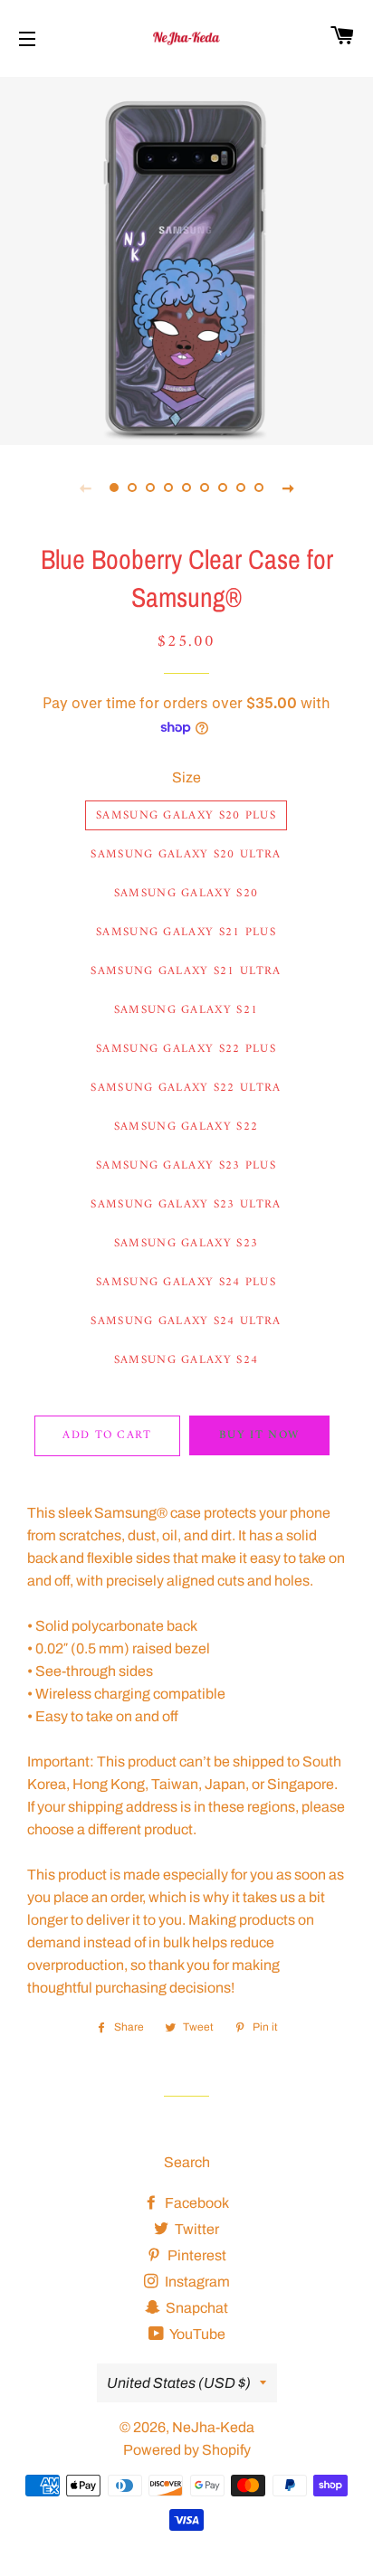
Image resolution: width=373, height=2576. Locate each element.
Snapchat (196, 2308)
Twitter (196, 2229)
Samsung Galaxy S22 (186, 1127)
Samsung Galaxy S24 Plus (186, 1282)
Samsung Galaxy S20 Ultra (186, 854)
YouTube (196, 2334)
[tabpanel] (186, 259)
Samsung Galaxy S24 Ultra (186, 1321)
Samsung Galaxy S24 (186, 1360)
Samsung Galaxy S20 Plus (186, 815)
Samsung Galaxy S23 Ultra (186, 1204)
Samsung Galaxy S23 (186, 1243)
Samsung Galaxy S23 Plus (186, 1165)
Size (186, 777)
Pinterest (196, 2255)
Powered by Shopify (187, 2450)
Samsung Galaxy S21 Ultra (186, 971)
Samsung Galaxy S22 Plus (186, 1049)
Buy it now (259, 1435)
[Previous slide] (85, 488)
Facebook (196, 2203)
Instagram (196, 2282)
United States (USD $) (179, 2383)
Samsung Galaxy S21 (186, 1010)
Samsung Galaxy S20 (186, 893)
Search (187, 2162)
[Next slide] (288, 488)
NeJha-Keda (213, 2427)
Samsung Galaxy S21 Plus (186, 932)
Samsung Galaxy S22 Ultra (186, 1088)
